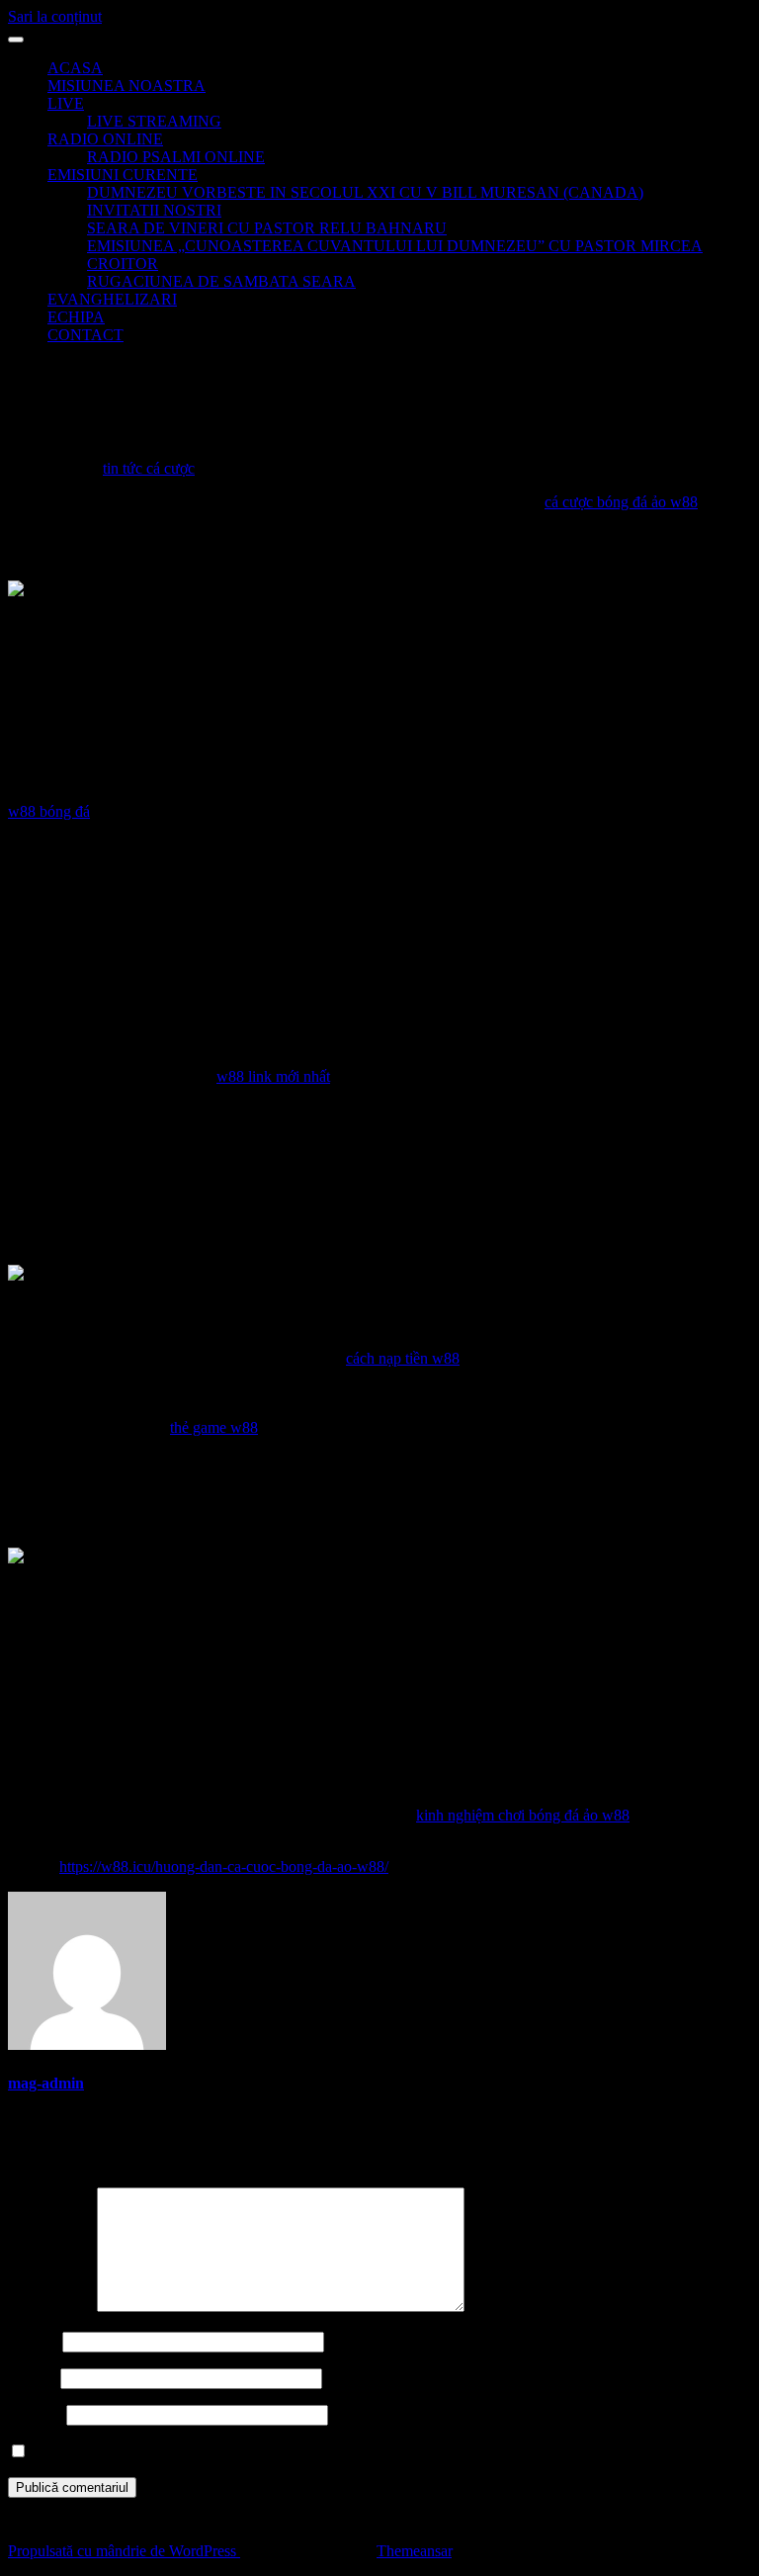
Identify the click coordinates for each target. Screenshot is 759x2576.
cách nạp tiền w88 (403, 1358)
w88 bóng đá (49, 811)
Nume (33, 2341)
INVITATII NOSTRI (154, 210)
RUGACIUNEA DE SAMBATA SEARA (221, 281)
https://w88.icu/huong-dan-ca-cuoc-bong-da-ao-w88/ (224, 1866)
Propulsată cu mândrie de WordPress (124, 2551)
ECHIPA (76, 317)
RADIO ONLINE (105, 139)
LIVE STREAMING (154, 121)
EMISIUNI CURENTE (123, 175)
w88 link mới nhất (273, 1076)
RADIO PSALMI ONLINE (176, 157)
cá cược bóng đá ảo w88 (621, 502)
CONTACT (85, 335)
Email (32, 2378)
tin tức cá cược (149, 468)
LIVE (66, 103)
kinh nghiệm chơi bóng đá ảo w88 (523, 1815)
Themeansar (414, 2551)
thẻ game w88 (214, 1427)
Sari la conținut (55, 16)
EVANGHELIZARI (112, 299)
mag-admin (46, 2083)
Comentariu (50, 2307)
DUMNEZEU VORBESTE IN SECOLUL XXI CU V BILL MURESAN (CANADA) (365, 192)
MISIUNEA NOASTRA (126, 86)
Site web (35, 2414)
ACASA (75, 68)
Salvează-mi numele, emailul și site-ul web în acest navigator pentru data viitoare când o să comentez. (347, 2452)
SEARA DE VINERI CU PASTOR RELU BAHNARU (267, 228)
